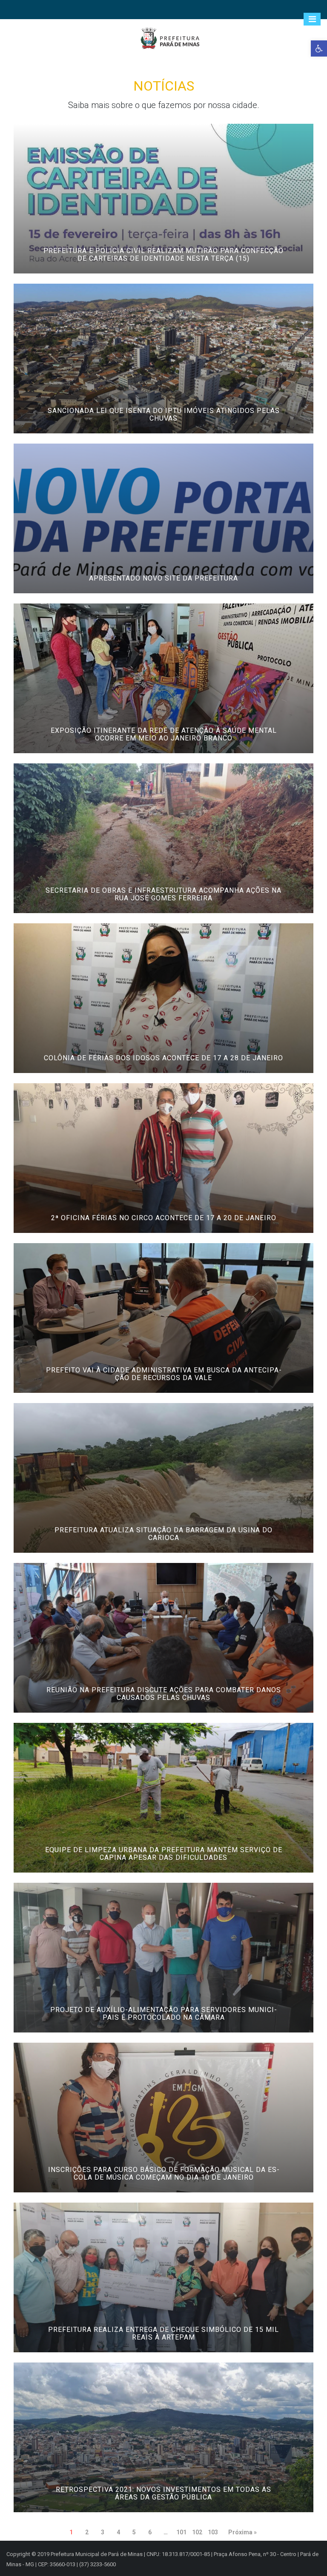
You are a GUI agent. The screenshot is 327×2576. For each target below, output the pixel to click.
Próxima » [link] (242, 2532)
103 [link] (213, 2532)
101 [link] (181, 2532)
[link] (319, 48)
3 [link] (103, 2532)
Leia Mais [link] (169, 270)
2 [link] (87, 2532)
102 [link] (197, 2532)
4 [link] (118, 2532)
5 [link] (134, 2532)
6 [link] (150, 2532)
